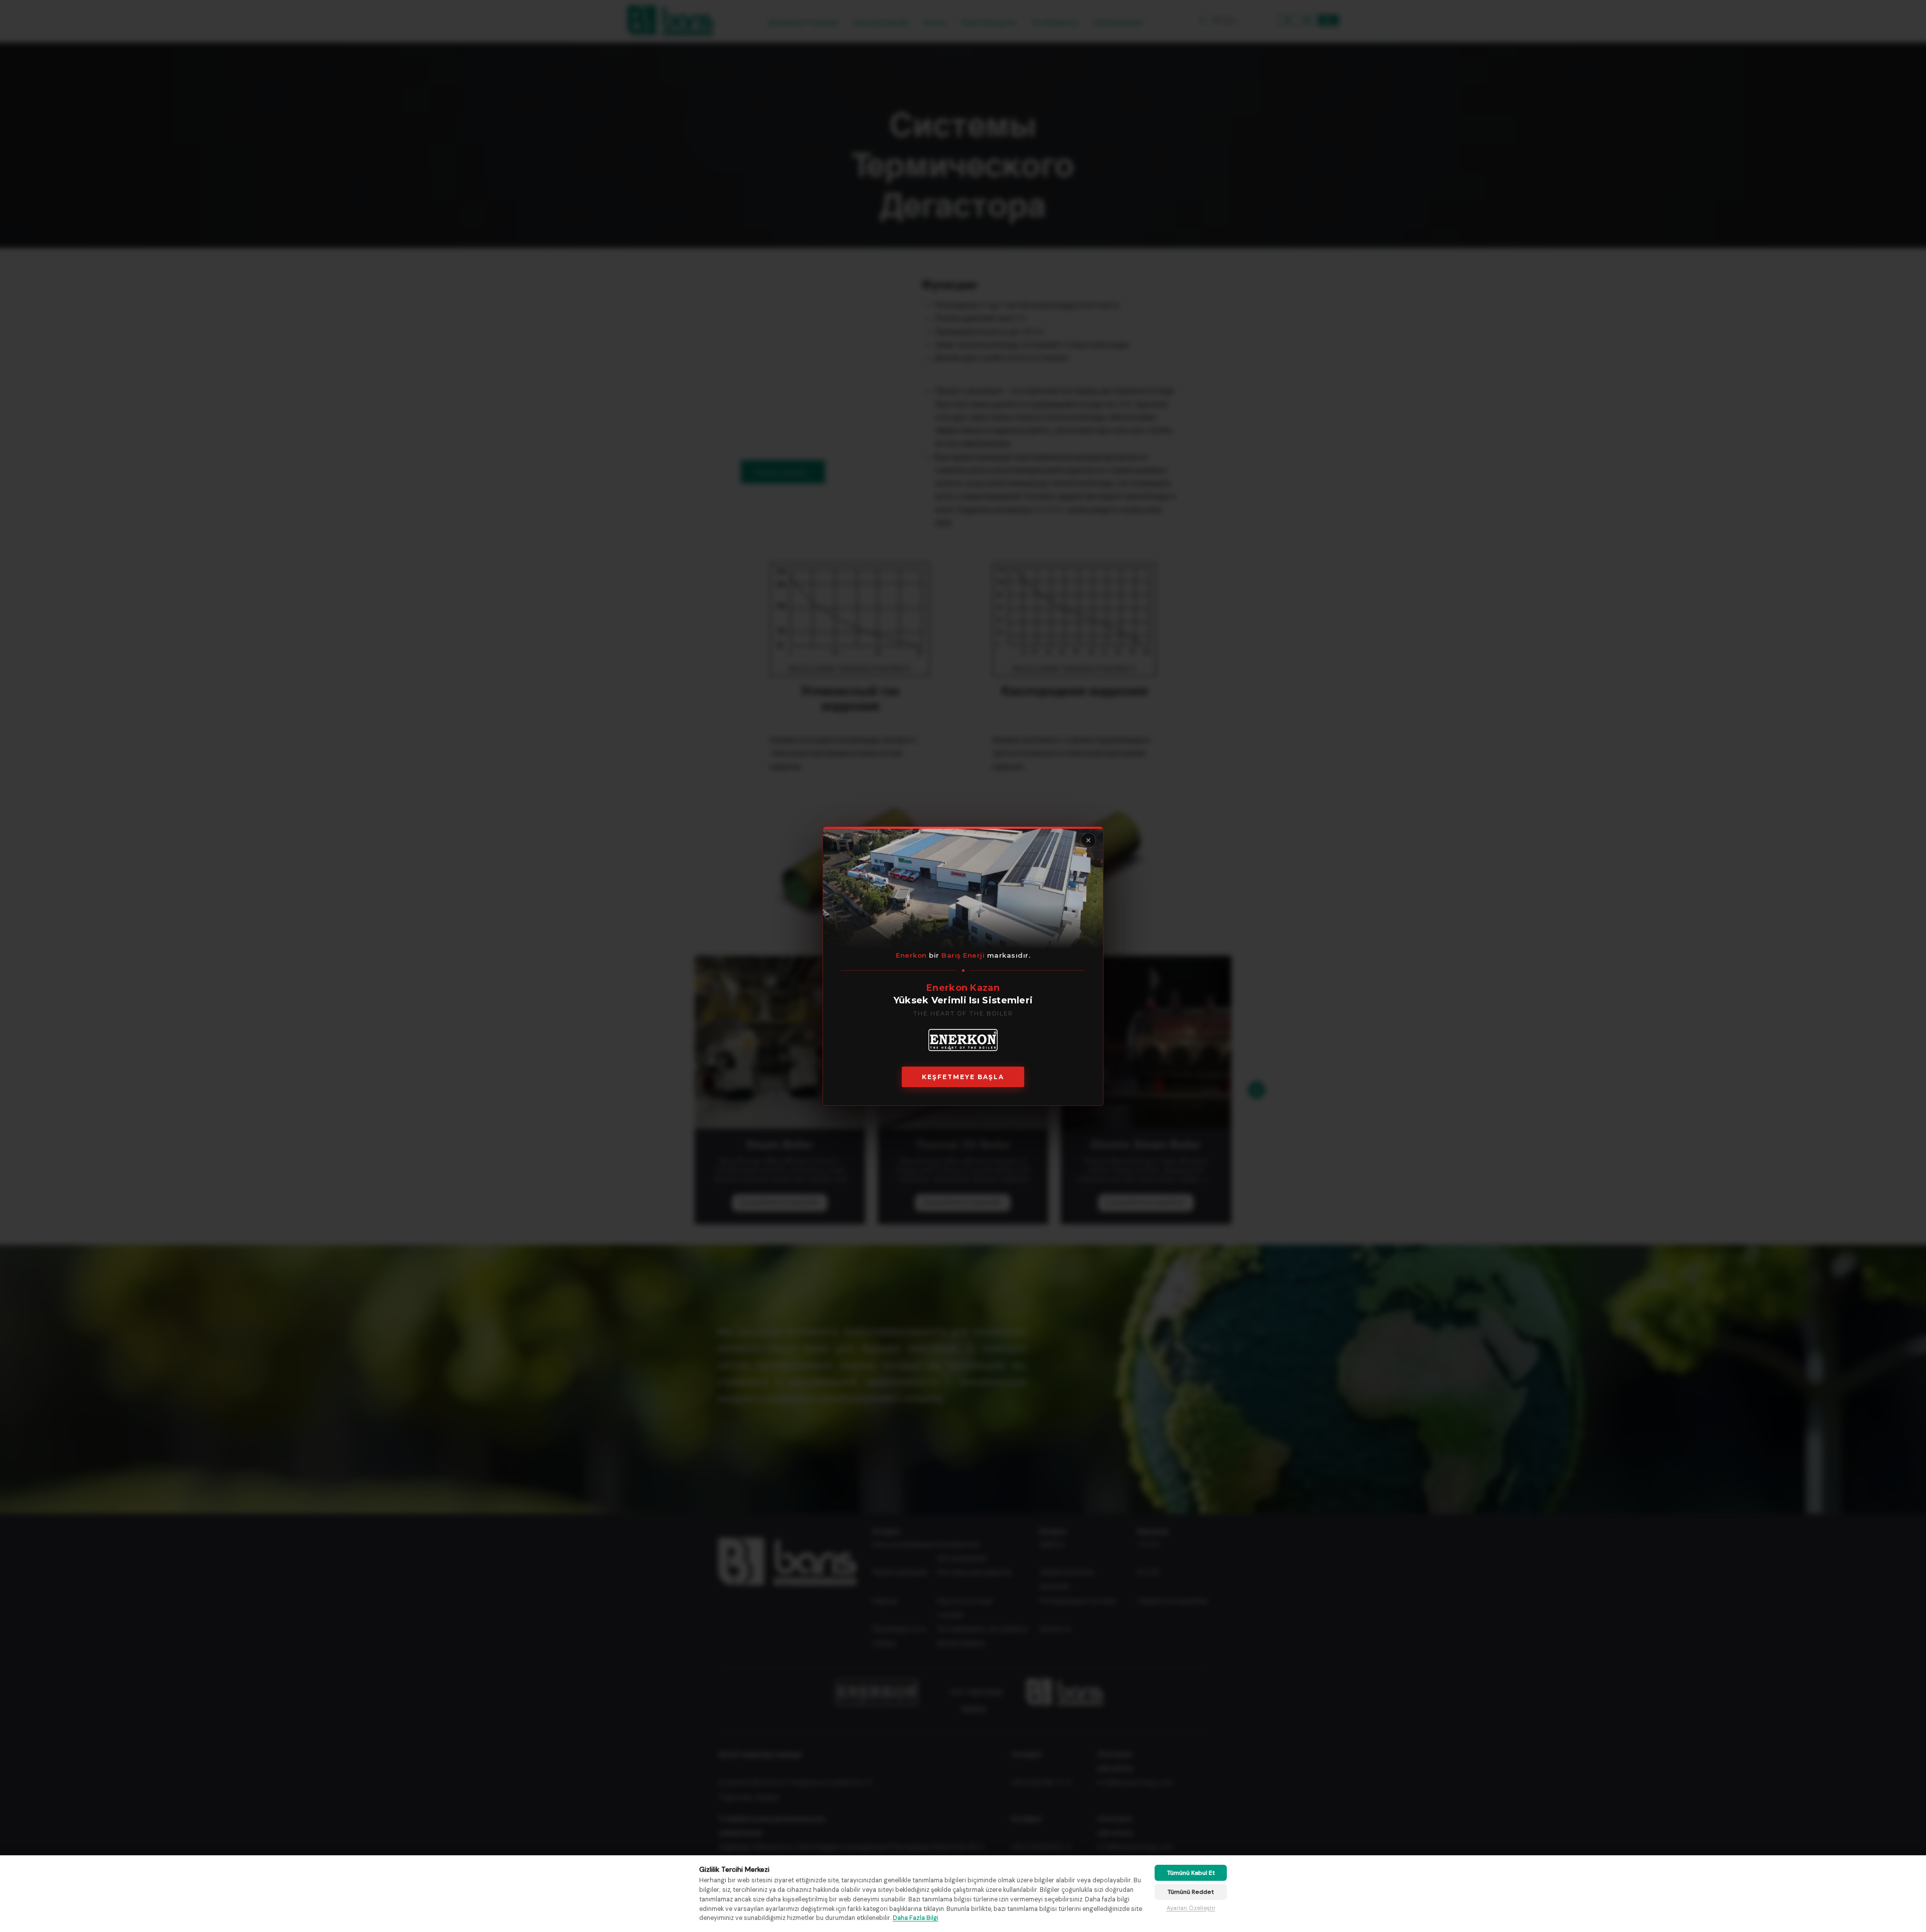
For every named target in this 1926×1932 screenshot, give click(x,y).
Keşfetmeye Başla (963, 1077)
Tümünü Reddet (1191, 1892)
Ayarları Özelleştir (1191, 1908)
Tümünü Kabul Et (1191, 1873)
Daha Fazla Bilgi (916, 1918)
